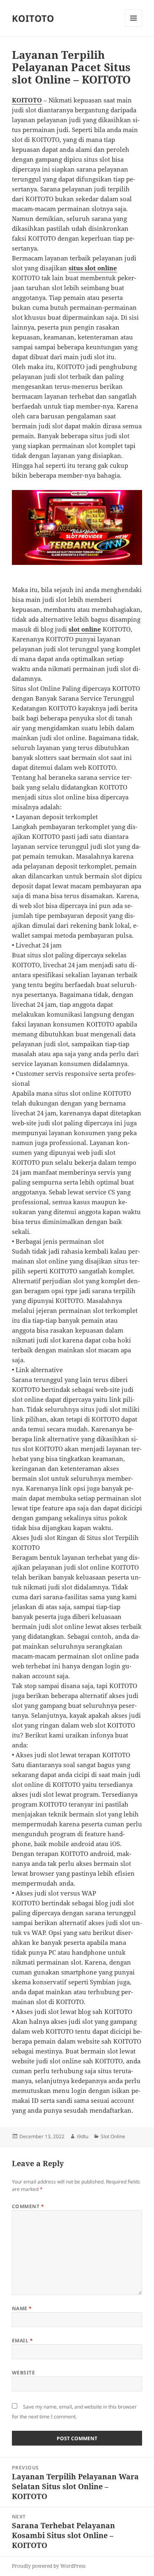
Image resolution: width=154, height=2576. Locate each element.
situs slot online (93, 268)
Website (23, 2373)
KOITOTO (33, 18)
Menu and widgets (134, 27)
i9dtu (83, 2136)
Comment (28, 2206)
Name (22, 2308)
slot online (85, 629)
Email (22, 2340)
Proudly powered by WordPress (49, 2566)
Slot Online (113, 2136)
